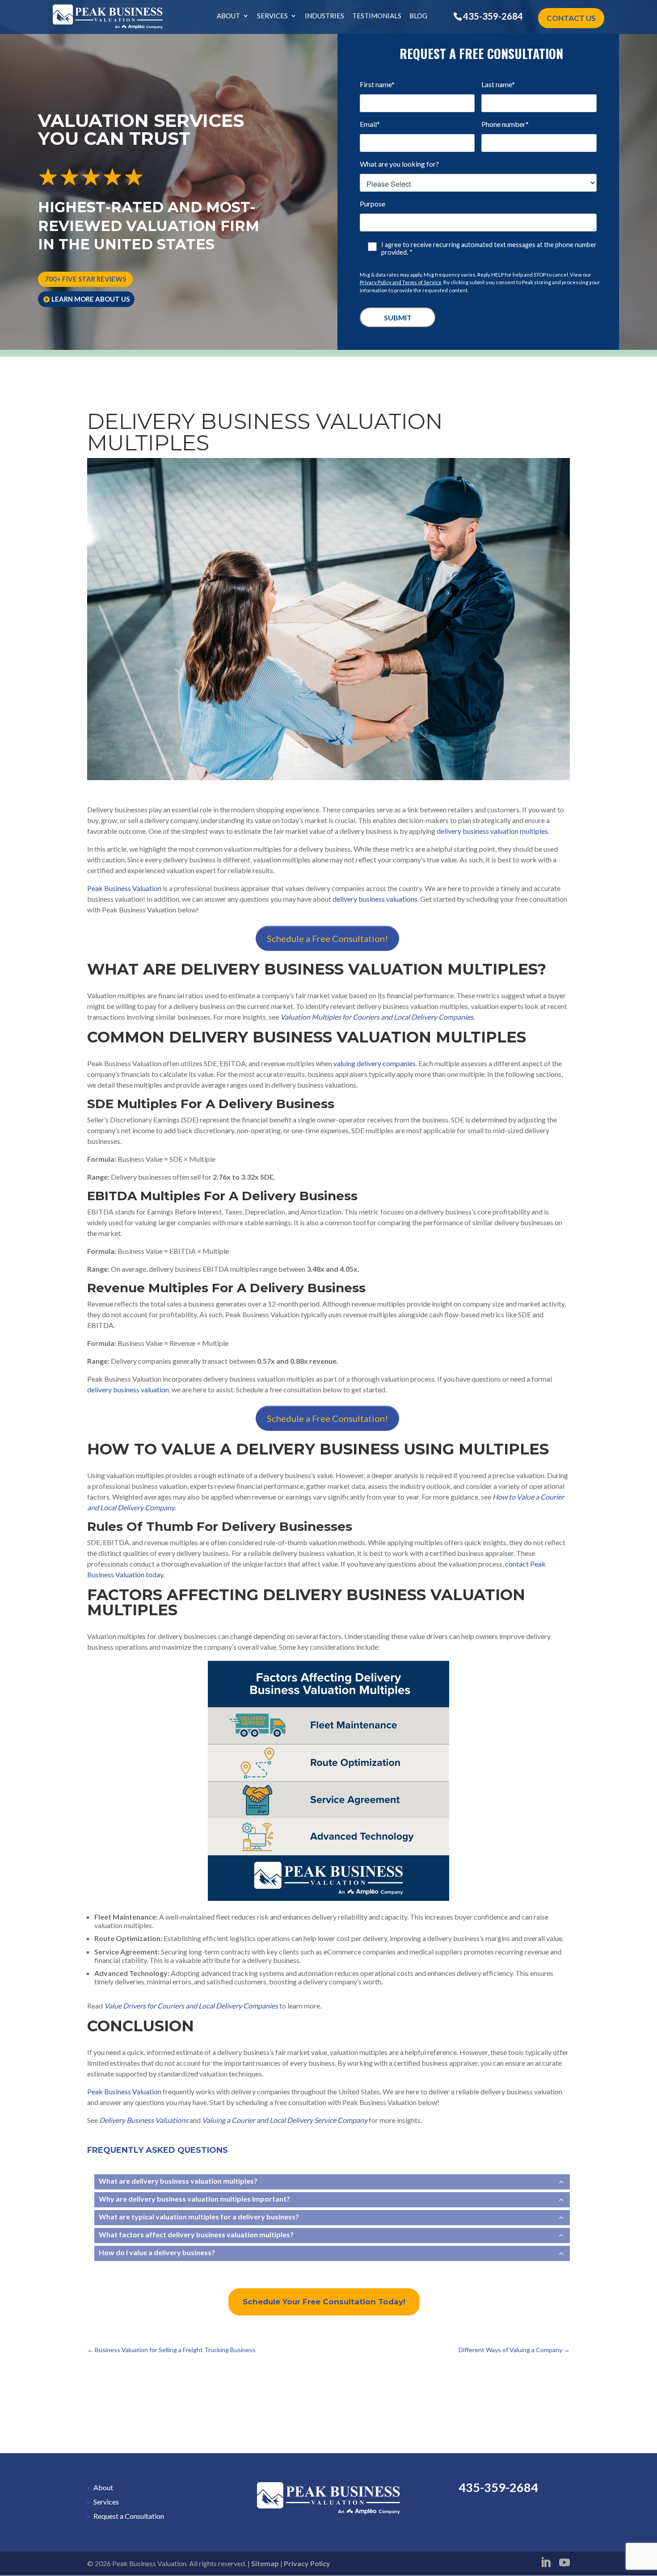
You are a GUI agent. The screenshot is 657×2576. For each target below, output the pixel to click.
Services (272, 16)
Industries (324, 16)
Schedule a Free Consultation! (327, 938)
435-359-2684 (493, 16)
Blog (418, 16)
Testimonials (377, 16)
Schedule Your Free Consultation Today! (324, 2302)
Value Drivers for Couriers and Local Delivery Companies (192, 2006)
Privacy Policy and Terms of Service (401, 282)
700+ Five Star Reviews (85, 279)
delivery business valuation (128, 1389)
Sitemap (265, 2563)
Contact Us (571, 18)
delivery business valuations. (376, 899)
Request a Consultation (129, 2516)
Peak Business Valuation (124, 888)
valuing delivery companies (374, 1063)
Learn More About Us (91, 299)
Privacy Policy (307, 2563)
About (228, 16)
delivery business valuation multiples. (493, 831)
